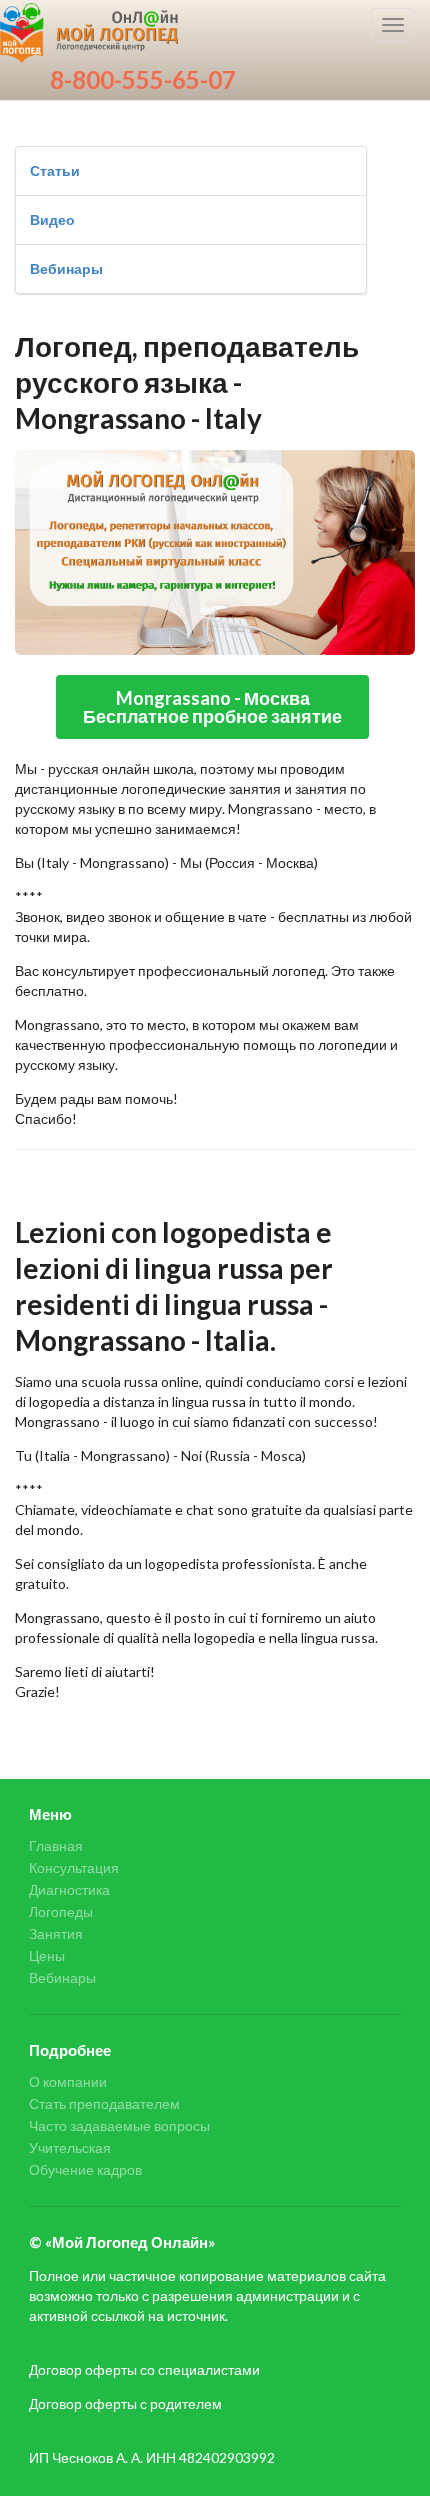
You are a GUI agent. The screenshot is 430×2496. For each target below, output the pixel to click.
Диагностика (69, 1889)
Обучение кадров (85, 2169)
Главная (56, 1846)
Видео (52, 219)
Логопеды (61, 1911)
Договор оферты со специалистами (144, 2369)
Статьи (55, 170)
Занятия (56, 1933)
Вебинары (66, 268)
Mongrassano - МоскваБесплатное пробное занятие (212, 707)
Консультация (74, 1867)
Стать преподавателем (104, 2103)
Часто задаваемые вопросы (119, 2125)
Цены (47, 1955)
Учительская (70, 2147)
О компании (68, 2082)
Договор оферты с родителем (125, 2403)
